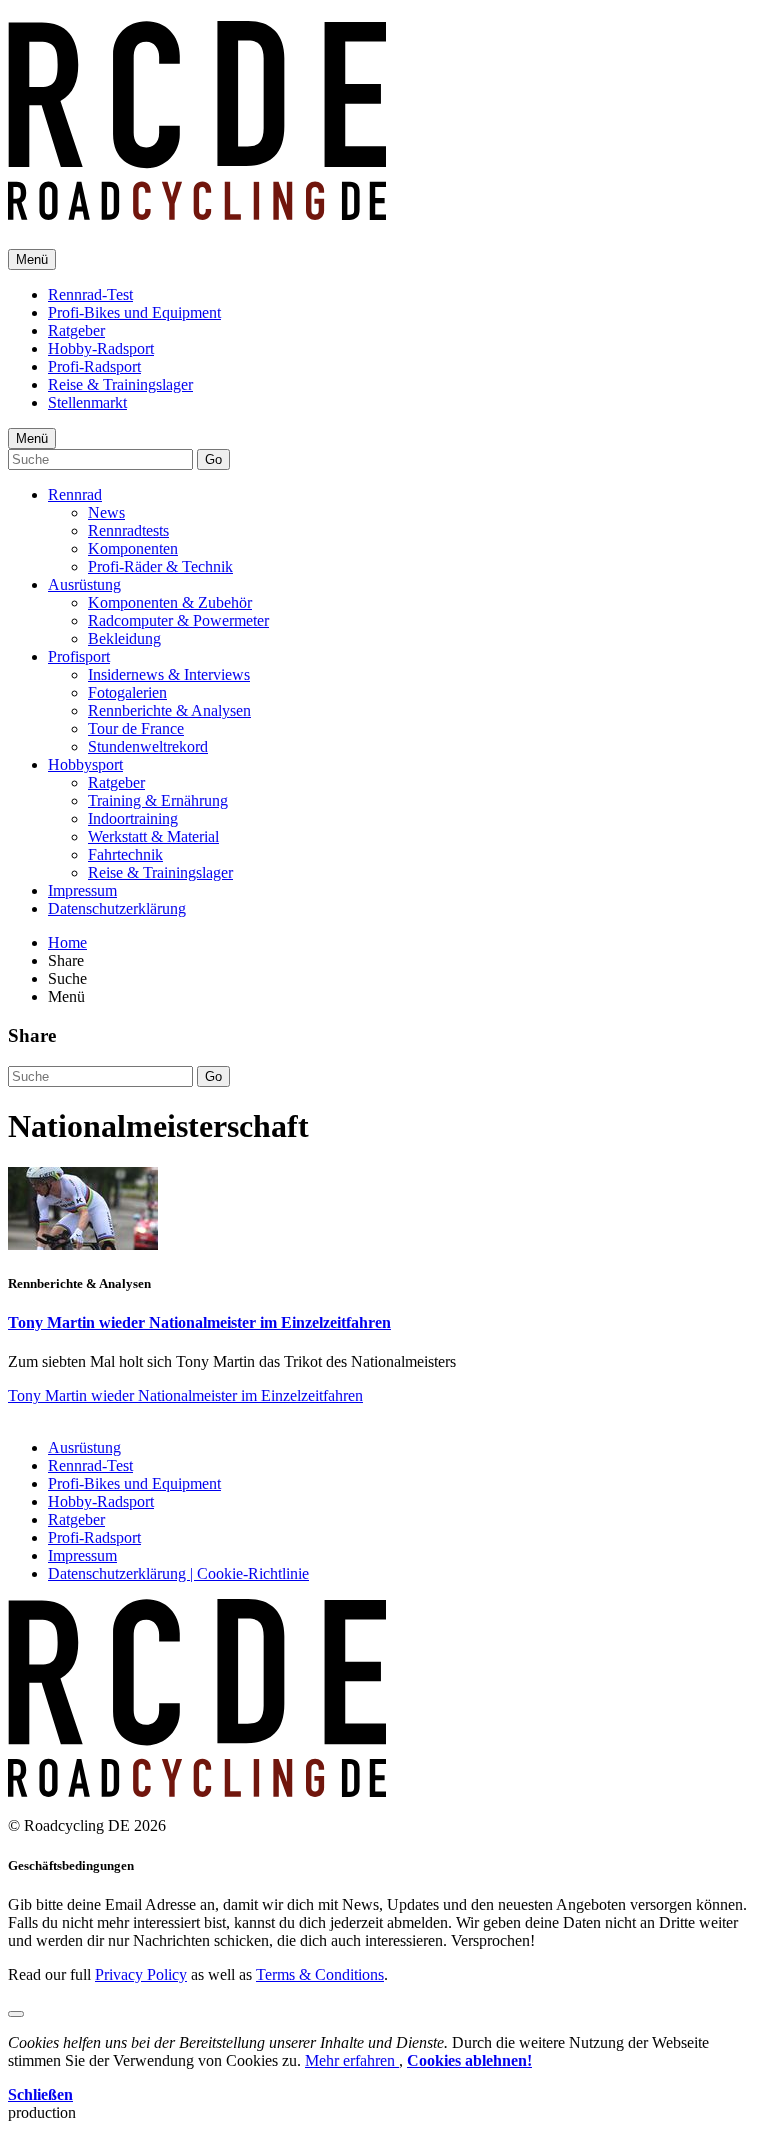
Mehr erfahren (352, 2060)
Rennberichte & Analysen (169, 710)
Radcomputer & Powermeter (178, 620)
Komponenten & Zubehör (170, 602)
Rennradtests (128, 530)
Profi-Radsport (94, 366)
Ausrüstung (84, 584)
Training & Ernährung (158, 800)
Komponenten (133, 548)
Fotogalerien (127, 692)
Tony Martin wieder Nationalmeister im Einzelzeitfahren (199, 1322)
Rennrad (75, 494)
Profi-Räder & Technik (160, 566)
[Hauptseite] (197, 209)
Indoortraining (133, 818)
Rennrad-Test (90, 294)
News (106, 512)
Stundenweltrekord (148, 746)
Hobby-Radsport (101, 348)
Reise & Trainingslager (120, 384)
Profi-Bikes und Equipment (134, 312)
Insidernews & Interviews (169, 674)
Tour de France (136, 728)
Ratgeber (76, 330)
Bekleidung (124, 638)
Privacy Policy (141, 1974)
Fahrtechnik (125, 854)
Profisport (79, 656)
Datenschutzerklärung (117, 908)
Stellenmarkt (87, 402)
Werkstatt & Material (153, 836)
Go (213, 459)
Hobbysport (85, 764)
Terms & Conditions (320, 1974)
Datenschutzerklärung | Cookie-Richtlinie (178, 1573)
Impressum (82, 890)
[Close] (16, 2014)
